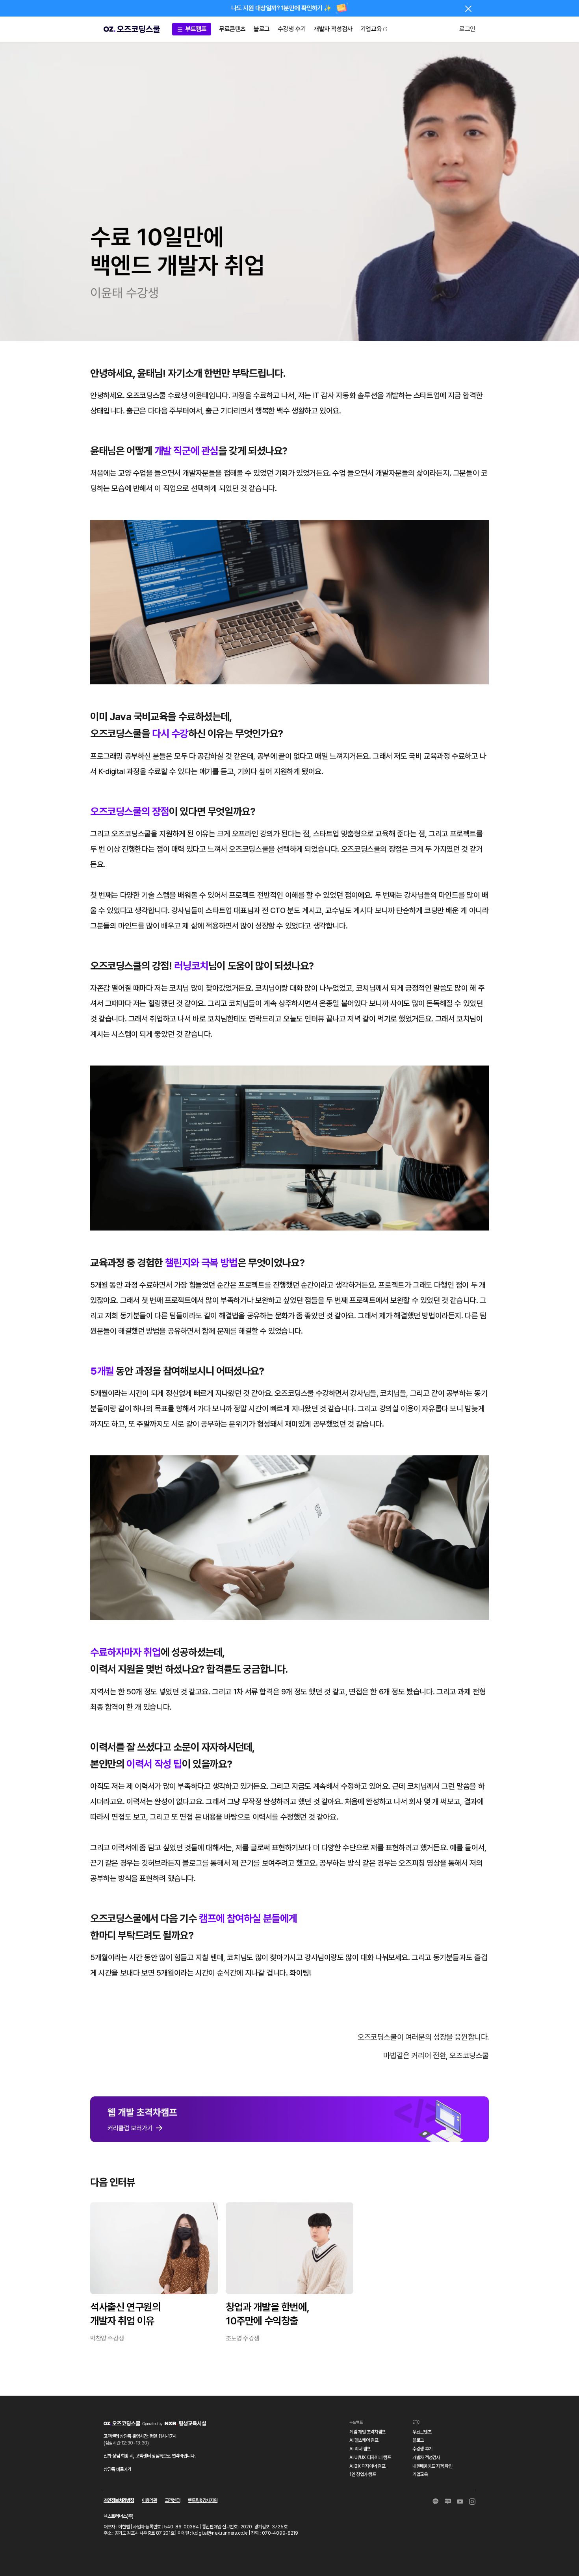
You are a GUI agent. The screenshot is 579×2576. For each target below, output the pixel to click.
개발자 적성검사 (333, 29)
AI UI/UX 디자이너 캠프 (370, 2457)
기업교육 (371, 29)
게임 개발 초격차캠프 (367, 2432)
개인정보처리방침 (119, 2500)
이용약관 (149, 2500)
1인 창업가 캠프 (363, 2474)
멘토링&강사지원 (203, 2500)
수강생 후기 (292, 29)
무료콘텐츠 (232, 29)
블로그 (262, 29)
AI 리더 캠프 (360, 2449)
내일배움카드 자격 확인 (432, 2466)
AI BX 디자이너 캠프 (367, 2466)
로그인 (467, 29)
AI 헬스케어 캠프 (364, 2440)
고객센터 (173, 2500)
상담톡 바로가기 (117, 2469)
